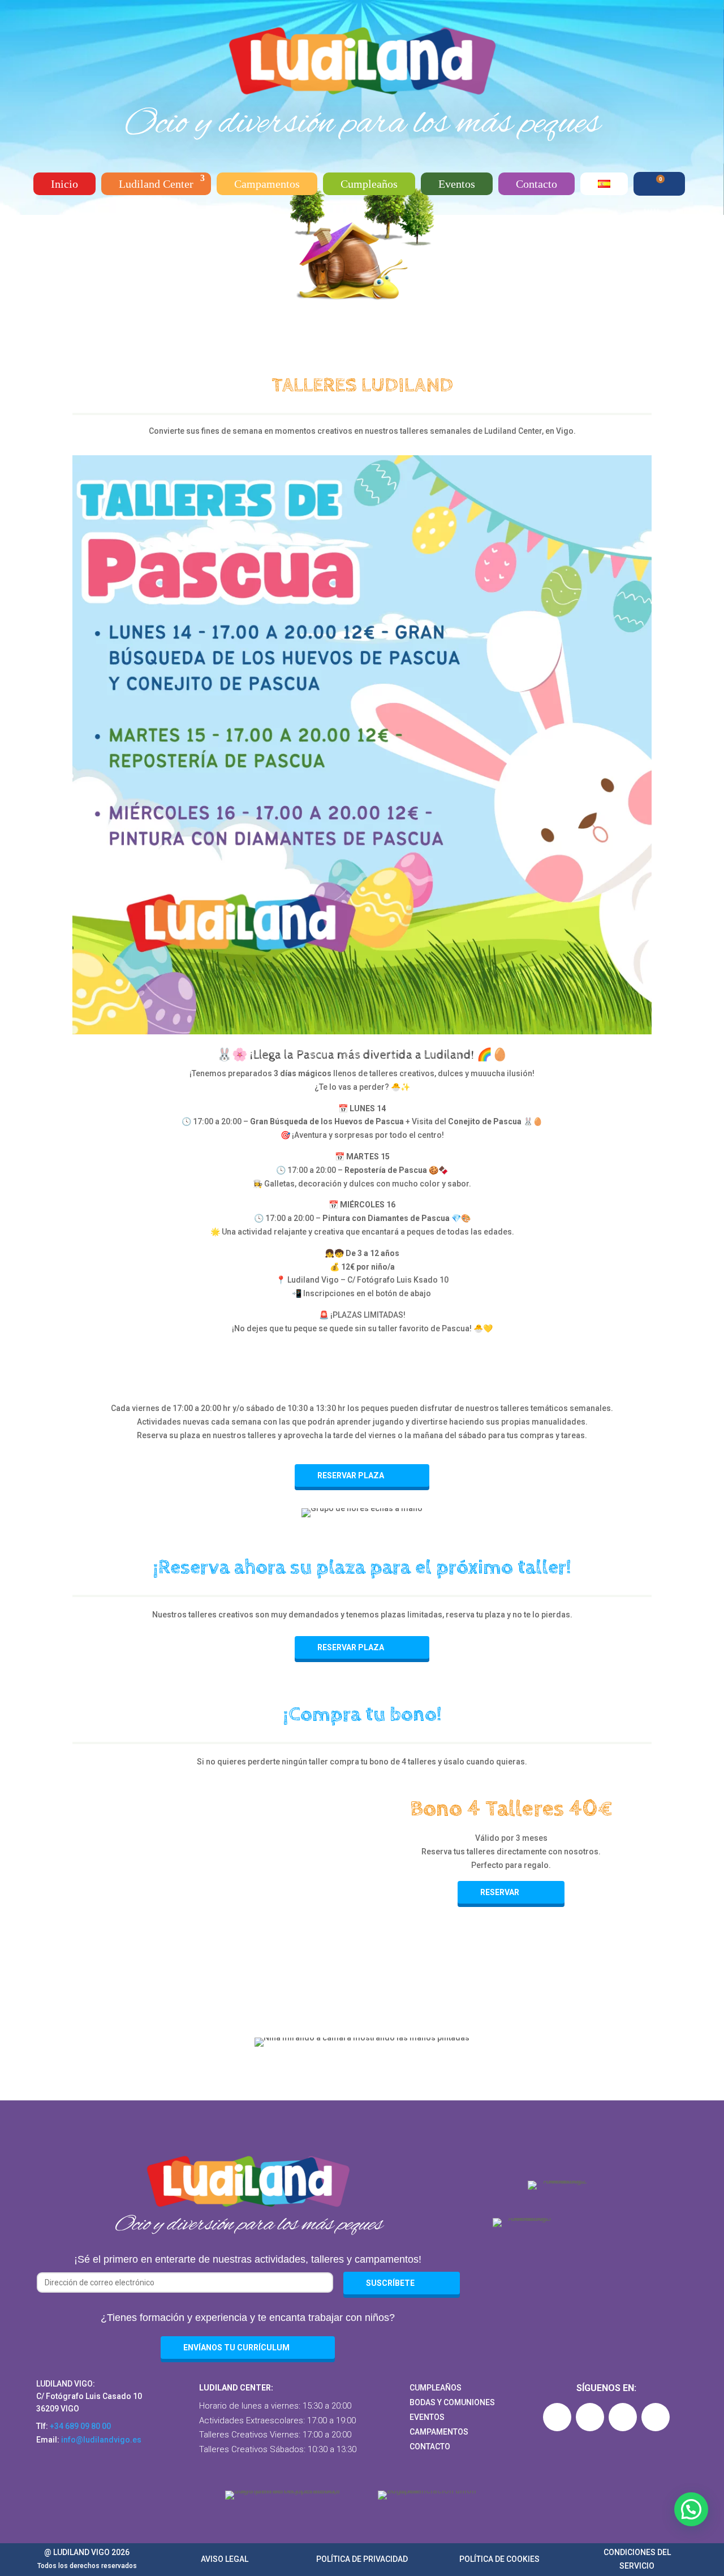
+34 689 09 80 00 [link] (80, 2426)
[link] (362, 97)
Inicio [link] (64, 184)
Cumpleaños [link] (369, 184)
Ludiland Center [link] (156, 184)
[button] (557, 2417)
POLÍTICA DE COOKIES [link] (499, 2559)
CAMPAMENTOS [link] (439, 2432)
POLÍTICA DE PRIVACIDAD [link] (362, 2559)
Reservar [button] (500, 1892)
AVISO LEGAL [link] (225, 2559)
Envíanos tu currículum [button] (236, 2348)
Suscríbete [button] (390, 2283)
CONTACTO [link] (430, 2446)
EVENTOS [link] (427, 2417)
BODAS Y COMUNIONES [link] (452, 2402)
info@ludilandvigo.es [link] (101, 2440)
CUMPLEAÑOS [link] (436, 2388)
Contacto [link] (536, 184)
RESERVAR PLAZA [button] (351, 1475)
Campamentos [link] (267, 184)
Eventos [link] (457, 184)
